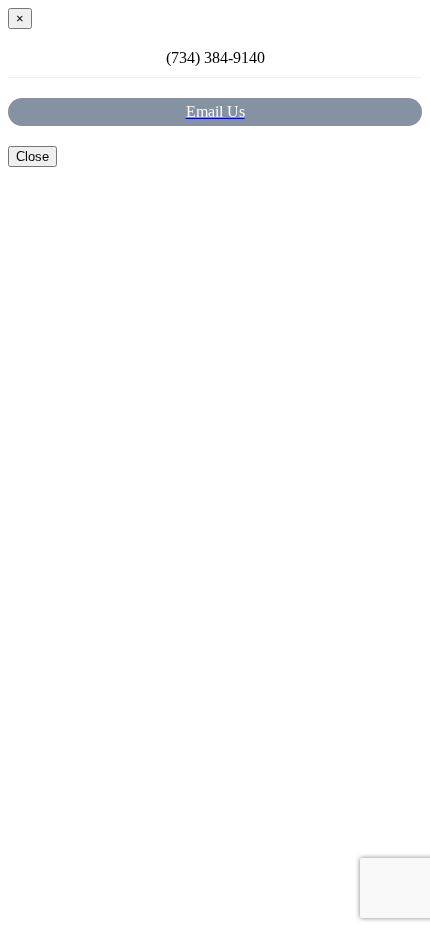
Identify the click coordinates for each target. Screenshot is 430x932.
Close (32, 156)
